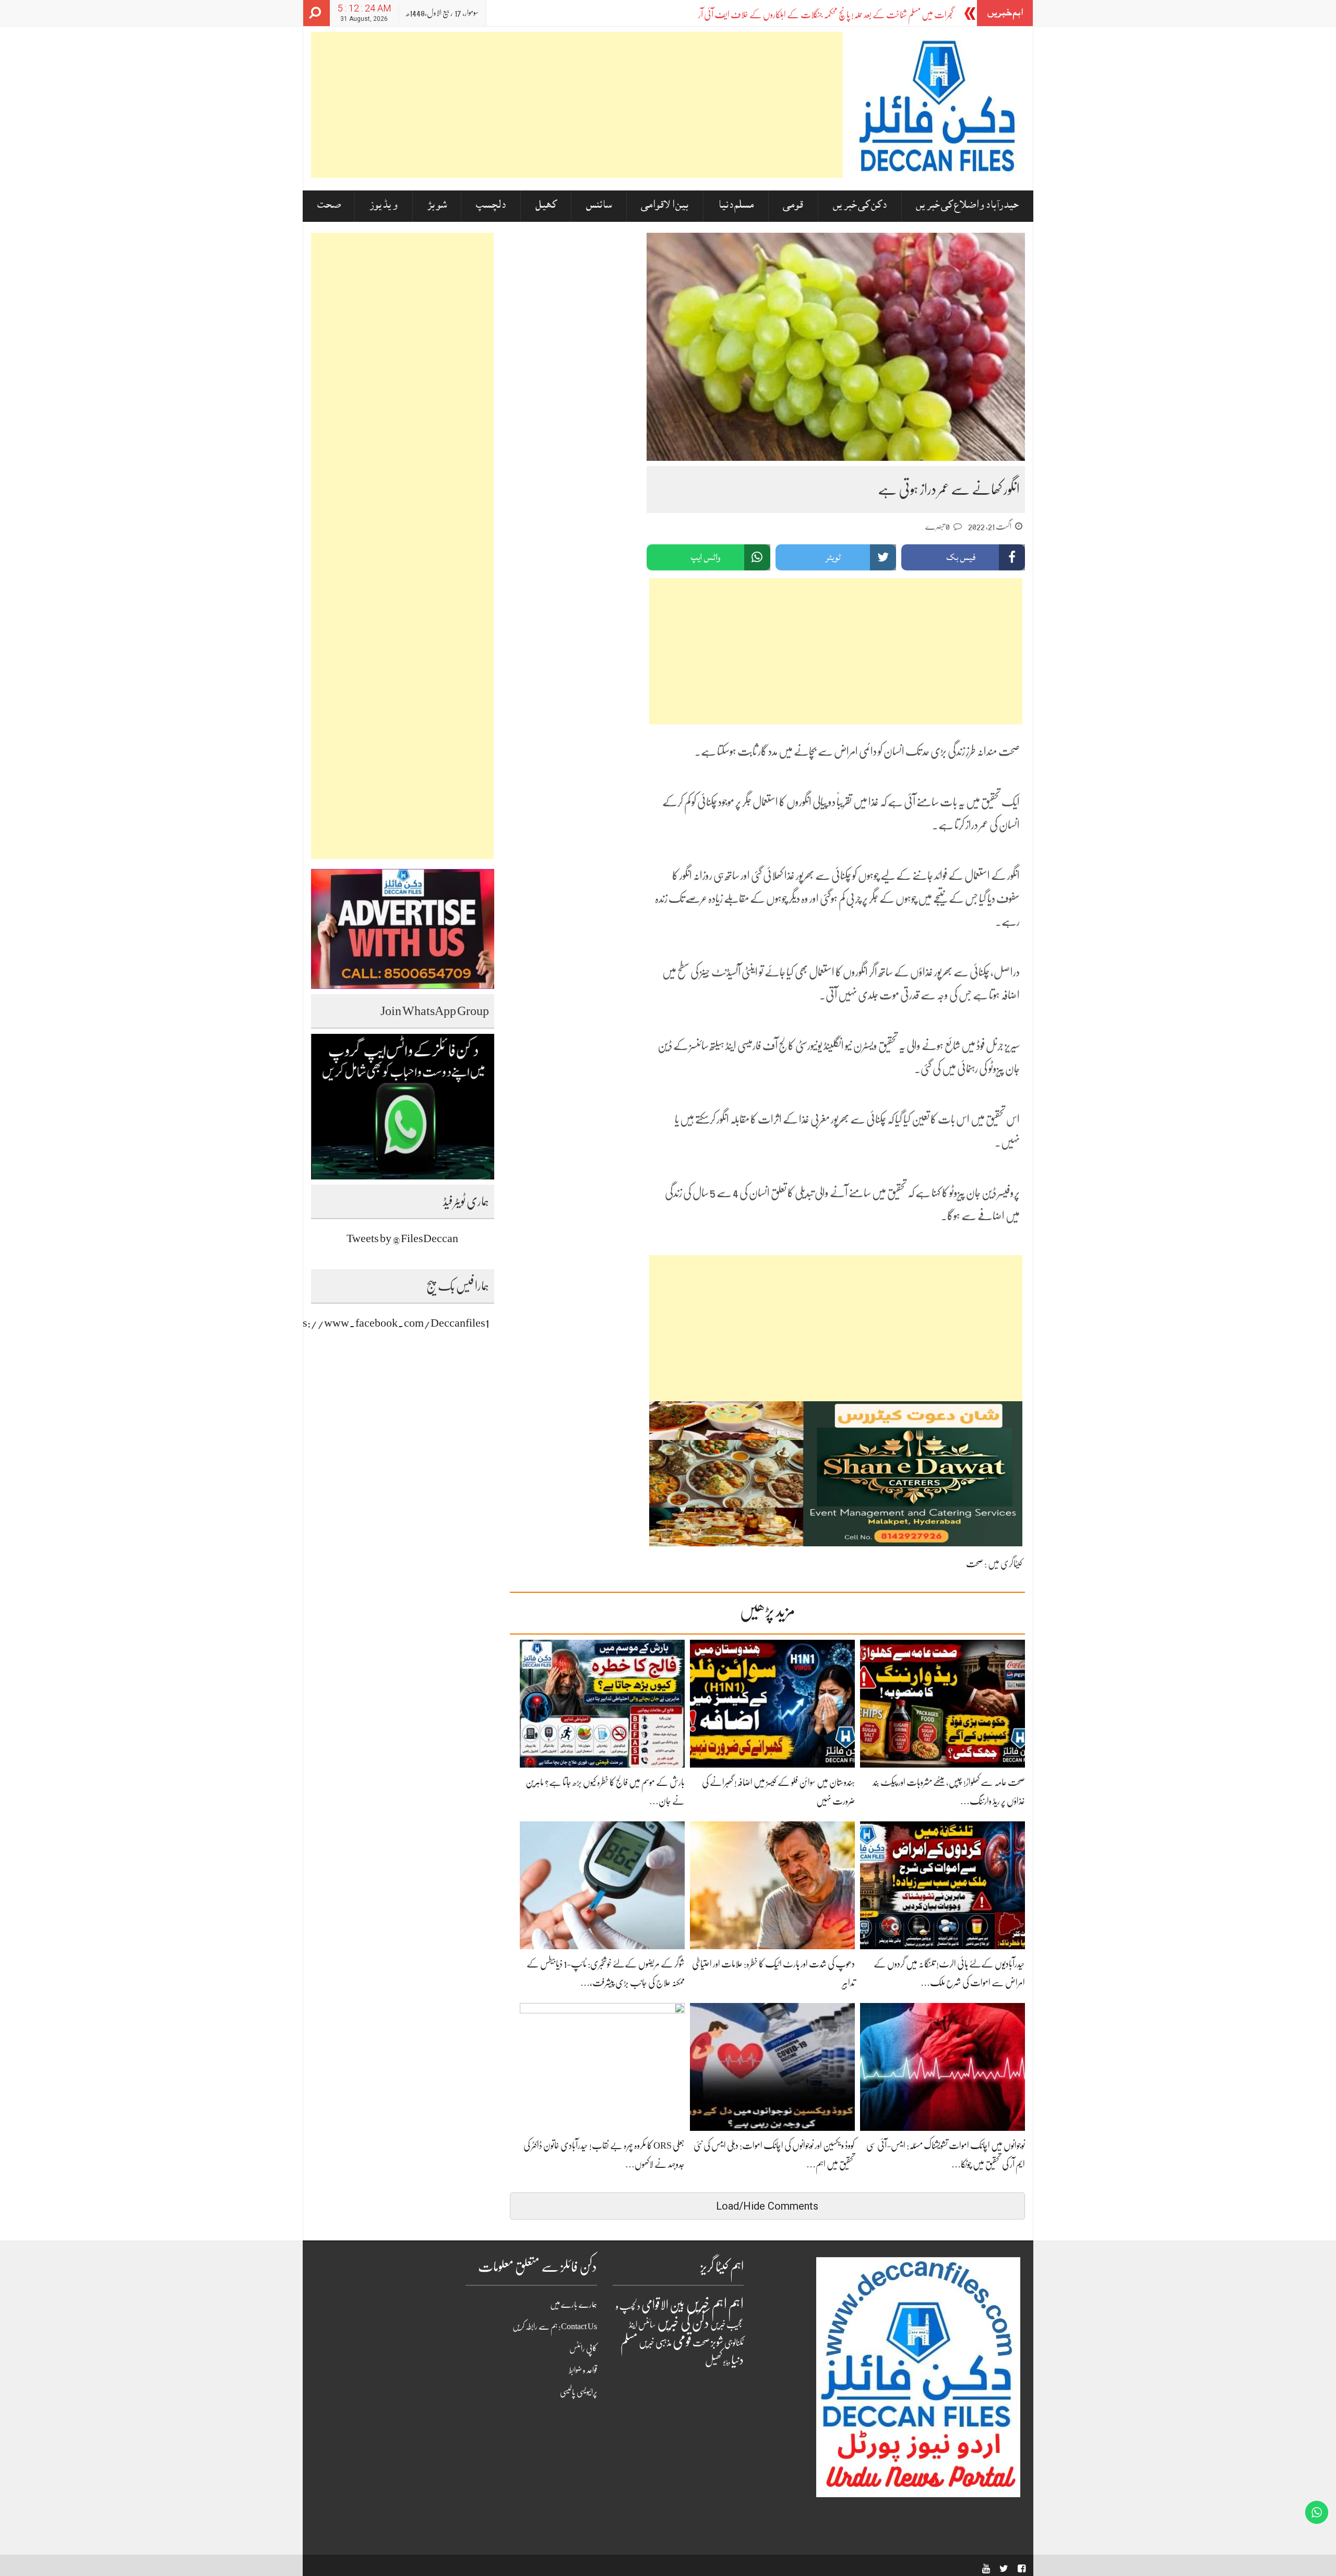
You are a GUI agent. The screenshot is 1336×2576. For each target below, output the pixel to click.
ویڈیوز (384, 206)
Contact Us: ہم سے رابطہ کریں (555, 2327)
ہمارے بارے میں (574, 2305)
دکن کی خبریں (860, 206)
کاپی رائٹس (583, 2348)
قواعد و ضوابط (583, 2370)
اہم (736, 2304)
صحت (329, 206)
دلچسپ (491, 206)
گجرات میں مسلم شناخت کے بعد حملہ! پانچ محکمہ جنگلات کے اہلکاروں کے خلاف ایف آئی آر (826, 15)
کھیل (546, 206)
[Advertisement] (577, 105)
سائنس (599, 206)
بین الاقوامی (665, 206)
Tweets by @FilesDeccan (402, 1238)
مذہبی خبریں (655, 2343)
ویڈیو (727, 2362)
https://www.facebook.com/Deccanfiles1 (387, 1323)
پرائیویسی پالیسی (578, 2392)
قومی (793, 206)
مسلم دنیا (736, 206)
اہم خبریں (706, 2304)
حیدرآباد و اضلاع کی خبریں (967, 206)
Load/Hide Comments (767, 2206)
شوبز (437, 206)
